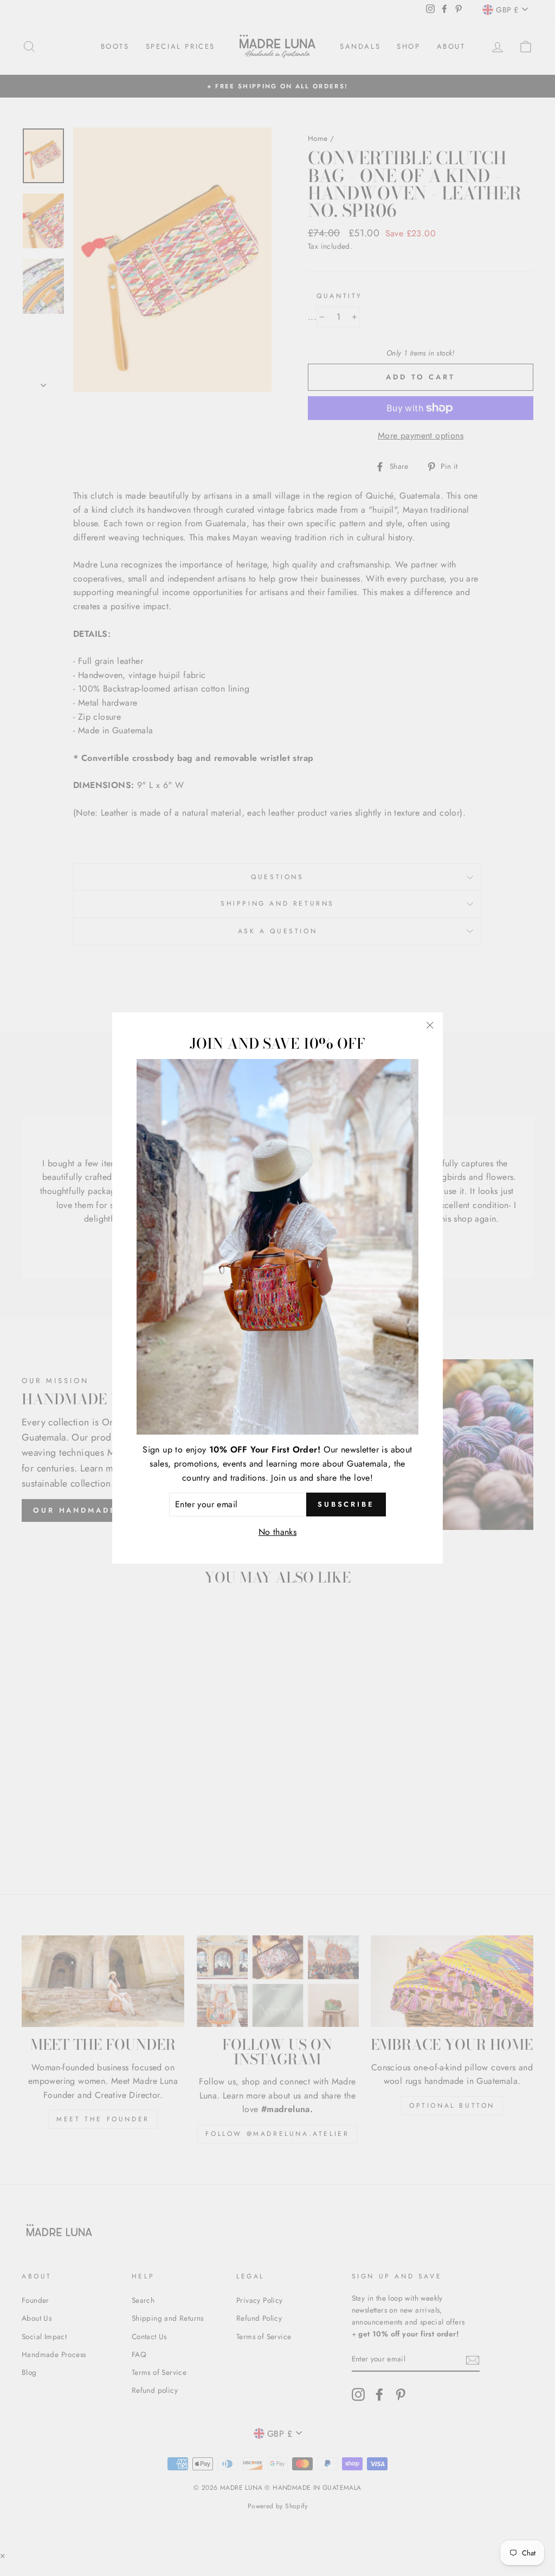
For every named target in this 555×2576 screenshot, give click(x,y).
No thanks (278, 1532)
